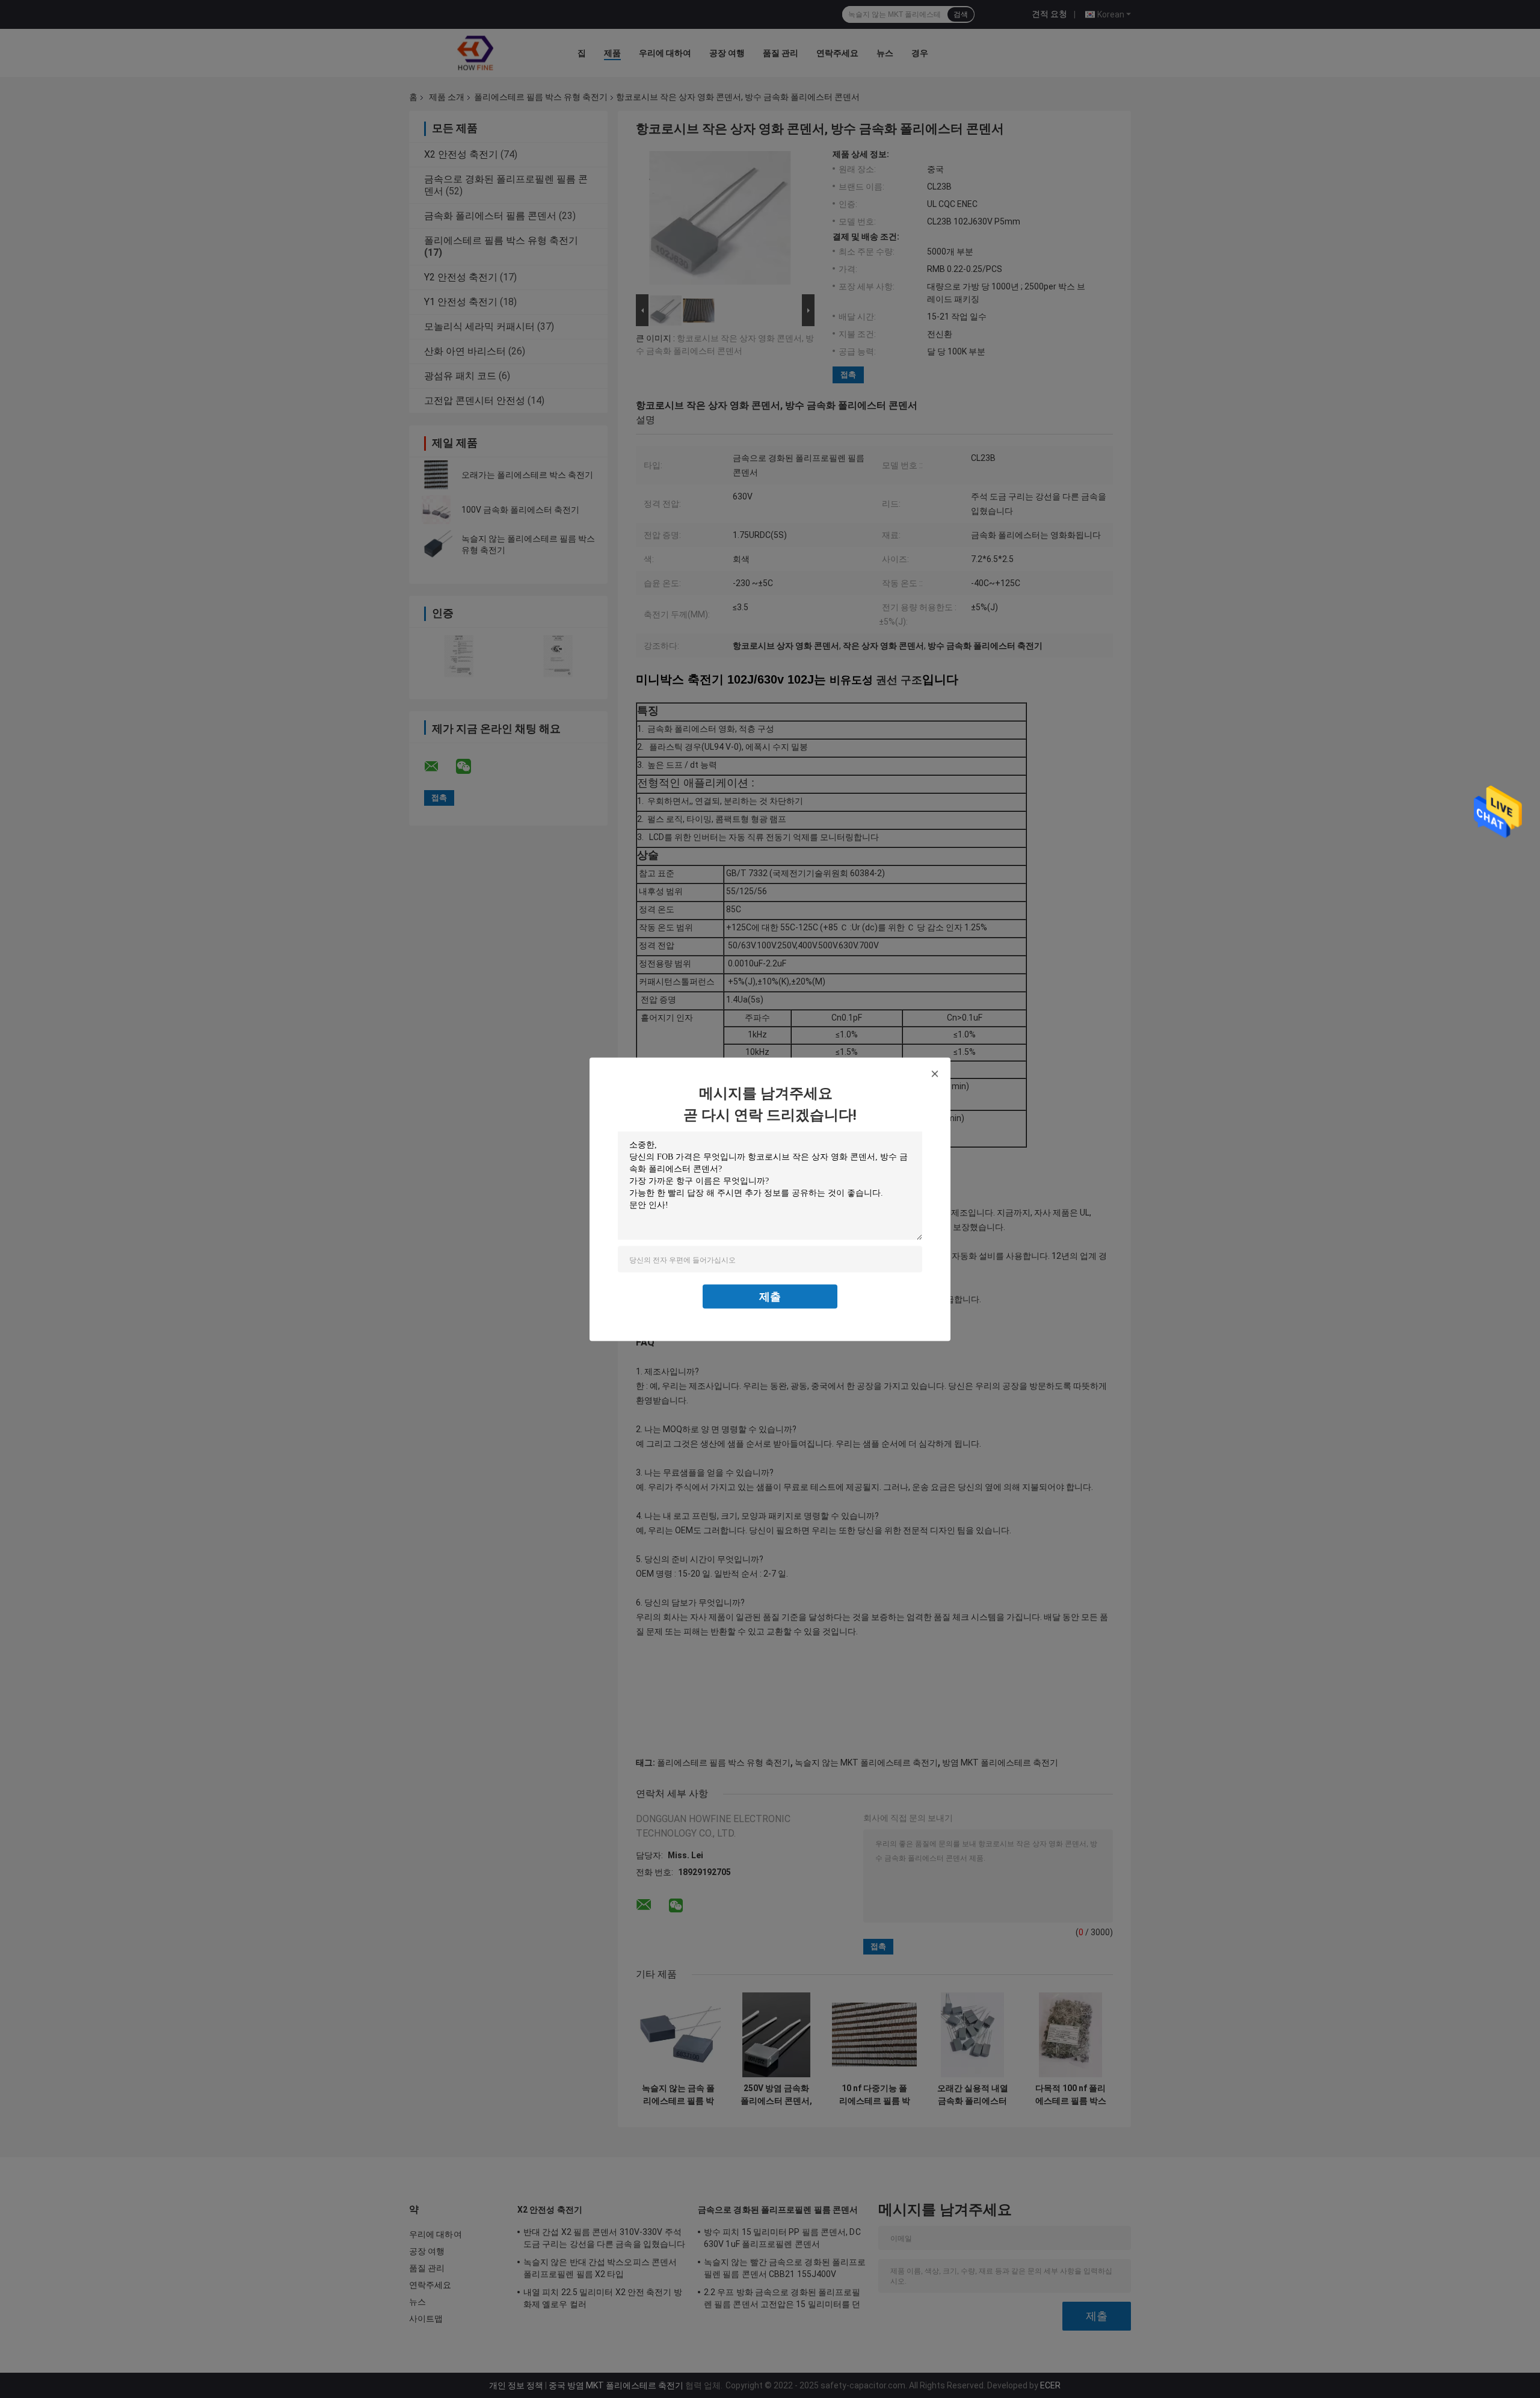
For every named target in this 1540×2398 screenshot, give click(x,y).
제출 (770, 1296)
